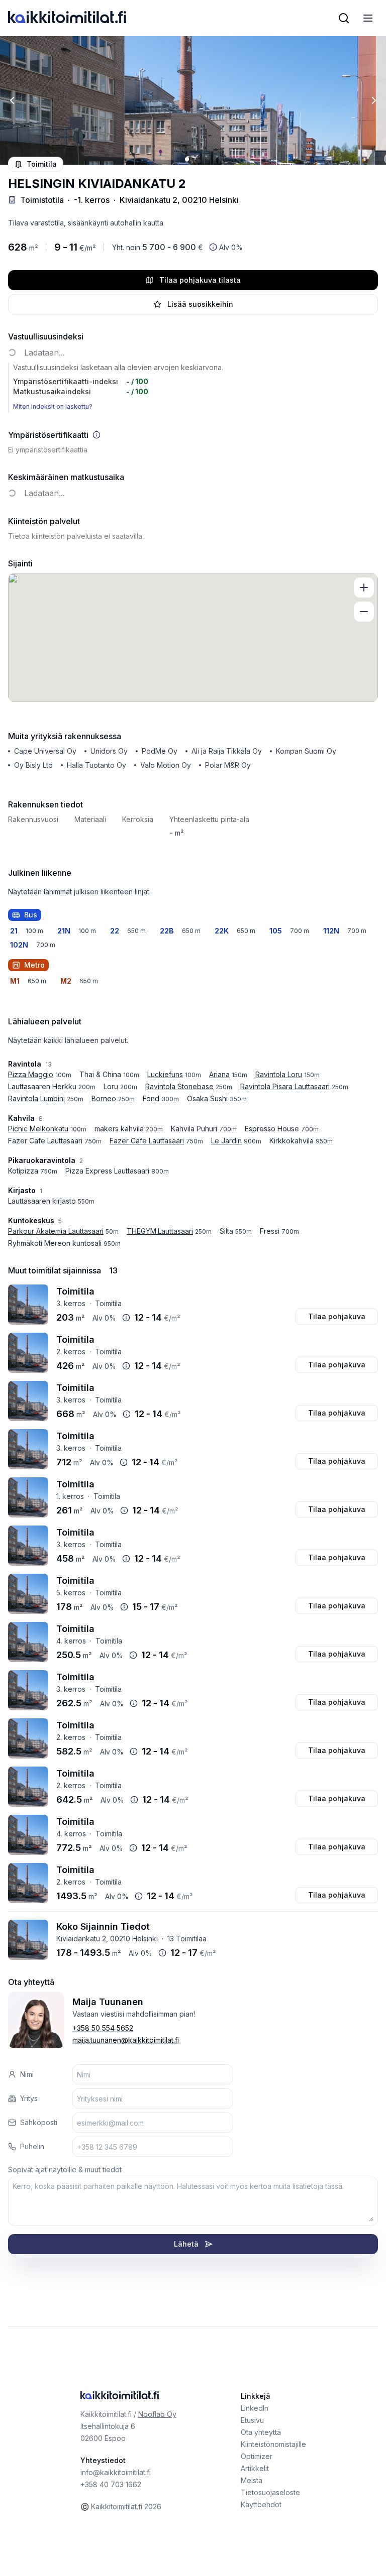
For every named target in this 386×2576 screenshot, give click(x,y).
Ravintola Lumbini (36, 1098)
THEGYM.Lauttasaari (160, 1231)
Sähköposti (39, 2122)
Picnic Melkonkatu (38, 1129)
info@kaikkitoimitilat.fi (116, 2472)
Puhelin (32, 2146)
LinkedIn (255, 2408)
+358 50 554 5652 (103, 2028)
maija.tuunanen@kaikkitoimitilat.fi (126, 2040)
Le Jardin (226, 1141)
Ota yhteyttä (261, 2432)
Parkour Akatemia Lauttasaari (56, 1231)
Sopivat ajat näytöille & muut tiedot (65, 2170)
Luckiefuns (165, 1074)
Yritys (29, 2098)
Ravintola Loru (279, 1074)
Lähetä (186, 2244)
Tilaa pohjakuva (337, 1316)
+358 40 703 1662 (111, 2484)
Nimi (27, 2074)
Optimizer (257, 2456)
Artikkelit (255, 2468)
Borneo (104, 1098)
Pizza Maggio (31, 1074)
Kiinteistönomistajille (273, 2444)
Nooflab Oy (157, 2414)
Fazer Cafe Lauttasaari (147, 1141)
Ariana (219, 1074)
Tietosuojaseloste (270, 2492)
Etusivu (252, 2420)
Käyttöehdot (261, 2504)
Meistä (252, 2480)
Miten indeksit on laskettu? (53, 406)
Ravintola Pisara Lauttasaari (285, 1086)
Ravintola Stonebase (179, 1086)
